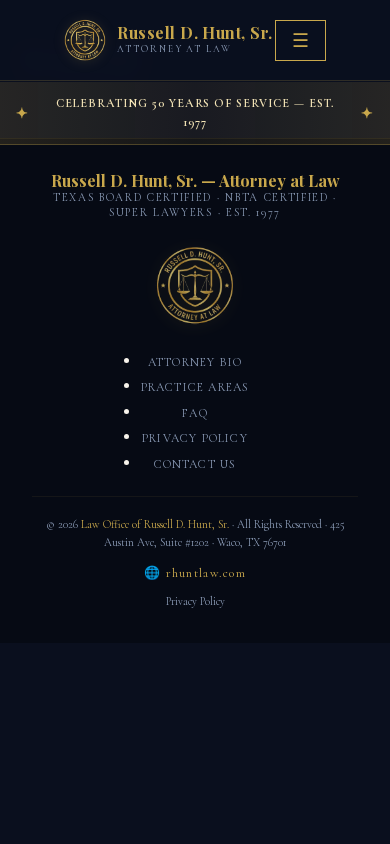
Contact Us (195, 464)
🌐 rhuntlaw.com (195, 573)
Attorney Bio (195, 362)
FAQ (195, 413)
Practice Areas (195, 387)
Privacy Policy (195, 438)
